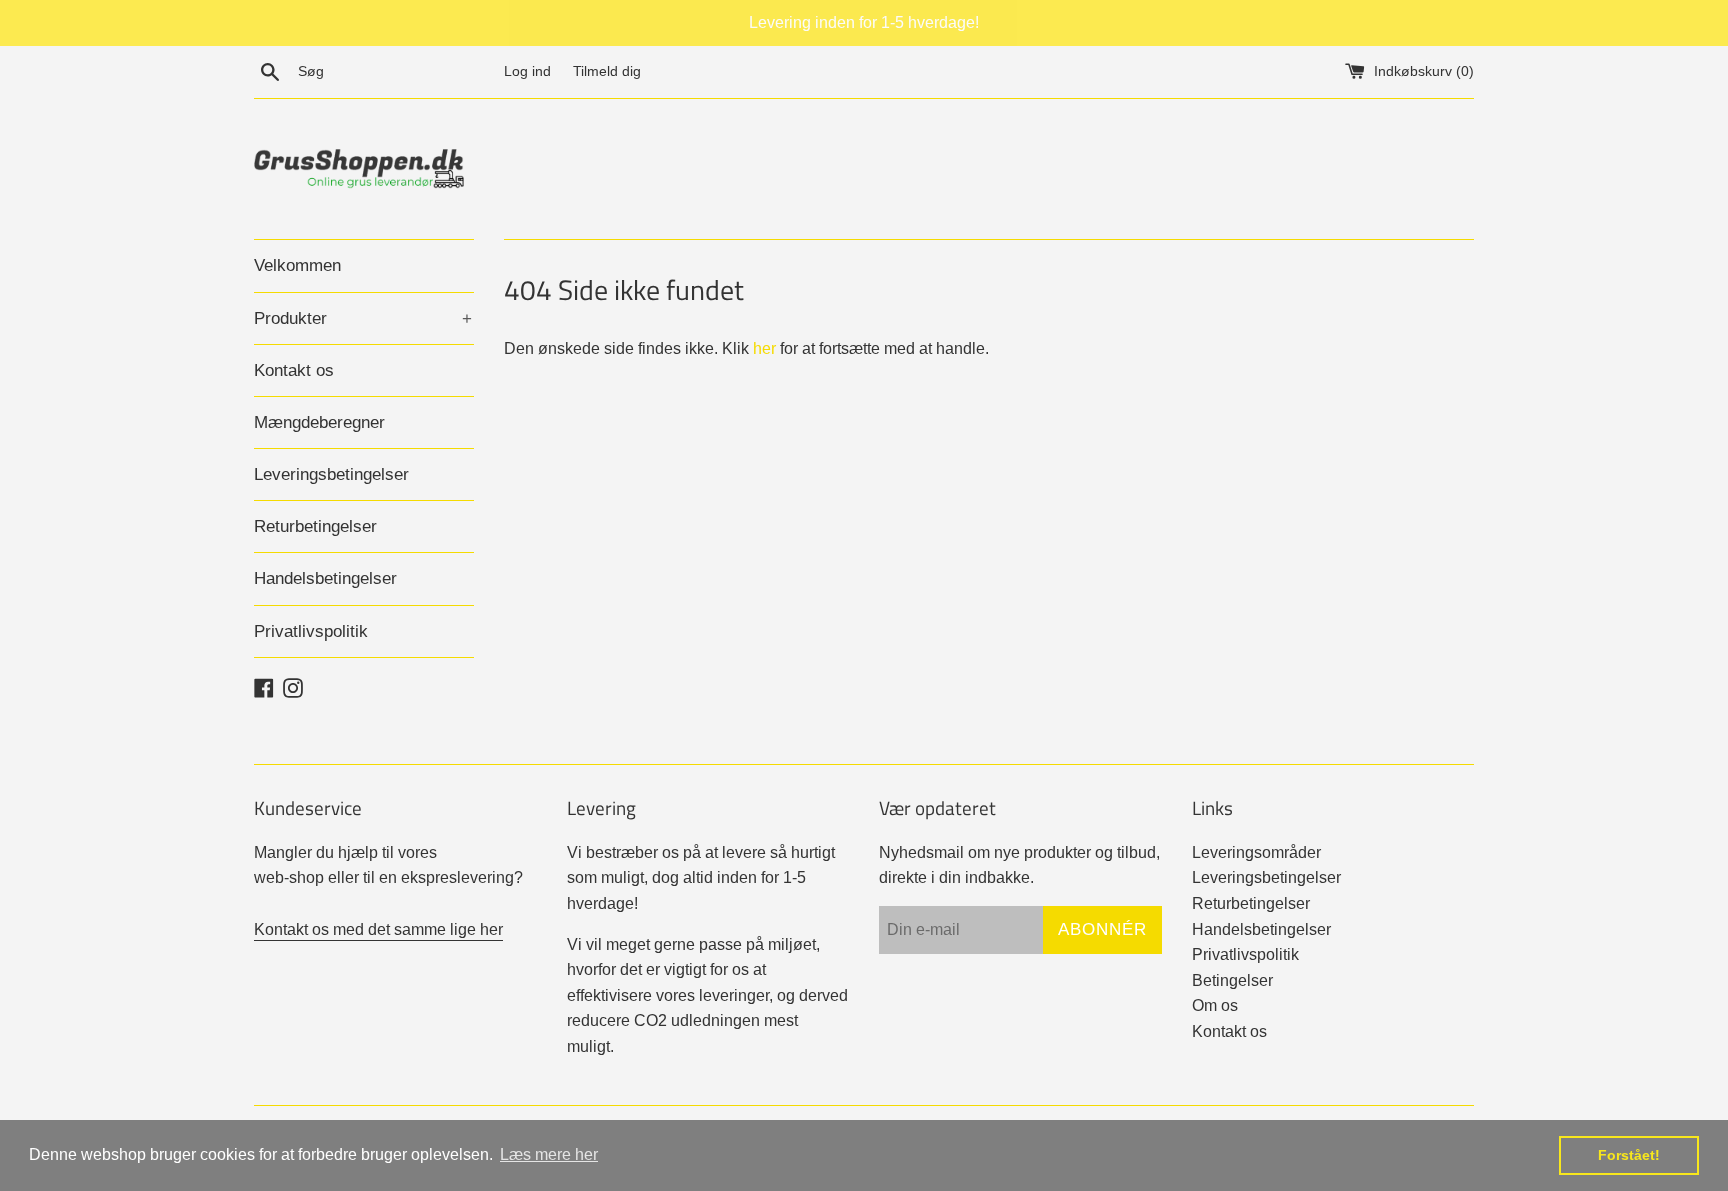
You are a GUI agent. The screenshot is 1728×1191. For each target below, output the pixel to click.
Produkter (363, 318)
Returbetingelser (315, 526)
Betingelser (1232, 980)
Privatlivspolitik (311, 631)
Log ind (527, 71)
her (764, 348)
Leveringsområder (1256, 852)
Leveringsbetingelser (331, 474)
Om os (1215, 1005)
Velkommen (297, 265)
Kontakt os (294, 370)
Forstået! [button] (1629, 1155)
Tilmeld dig (607, 71)
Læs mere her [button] (549, 1154)
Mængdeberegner (319, 422)
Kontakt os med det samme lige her (378, 929)
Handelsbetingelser (325, 578)
